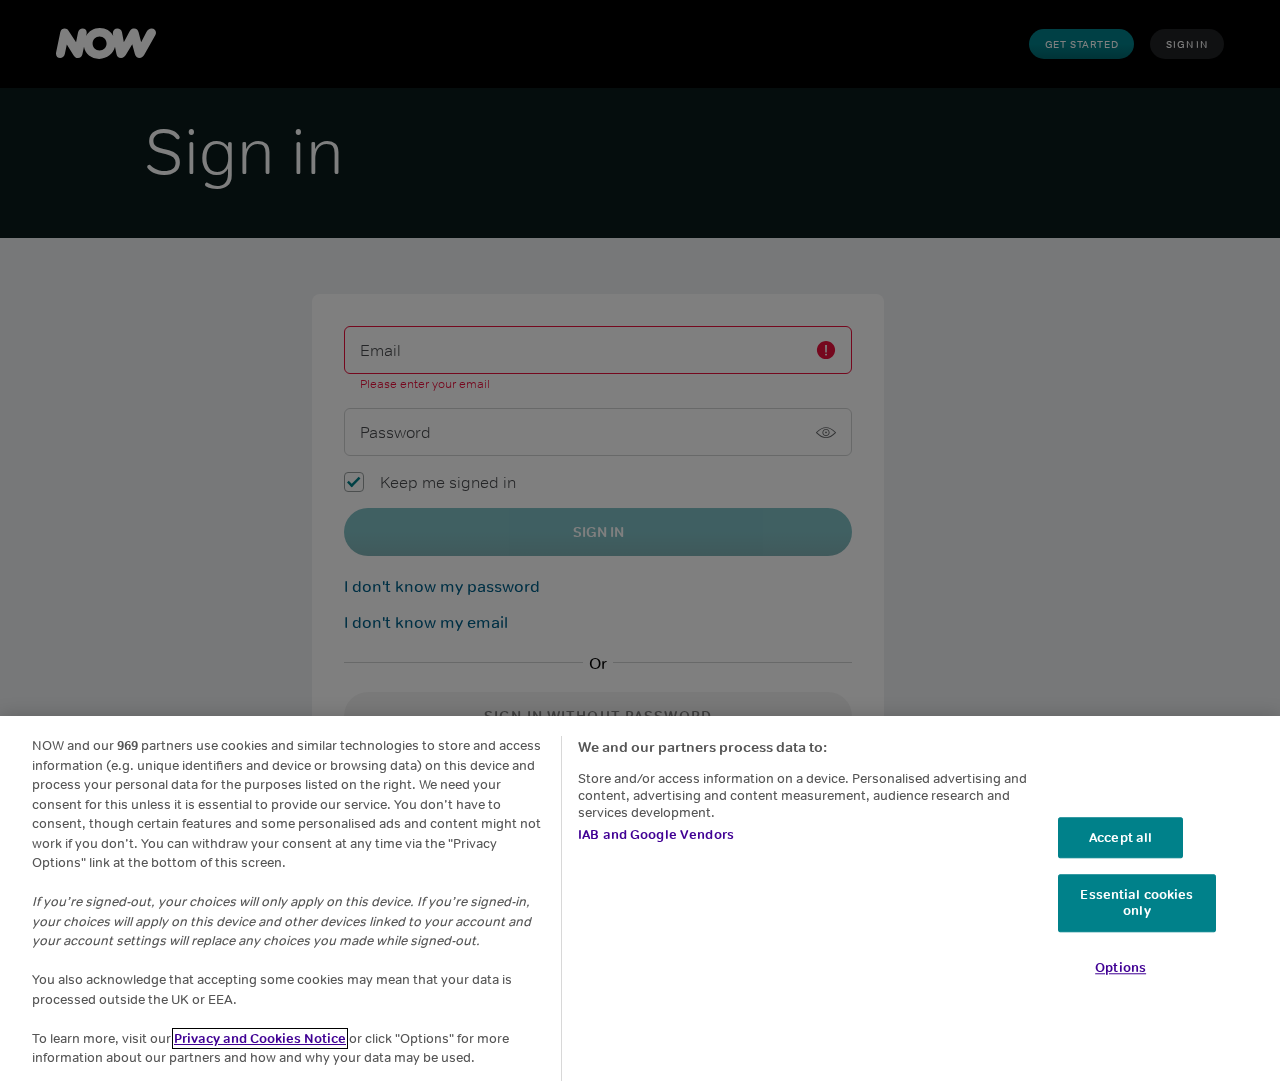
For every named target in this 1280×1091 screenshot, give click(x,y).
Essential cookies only (1136, 903)
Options (1120, 967)
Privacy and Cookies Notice (260, 1038)
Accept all (1120, 837)
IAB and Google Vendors (656, 834)
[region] (640, 903)
